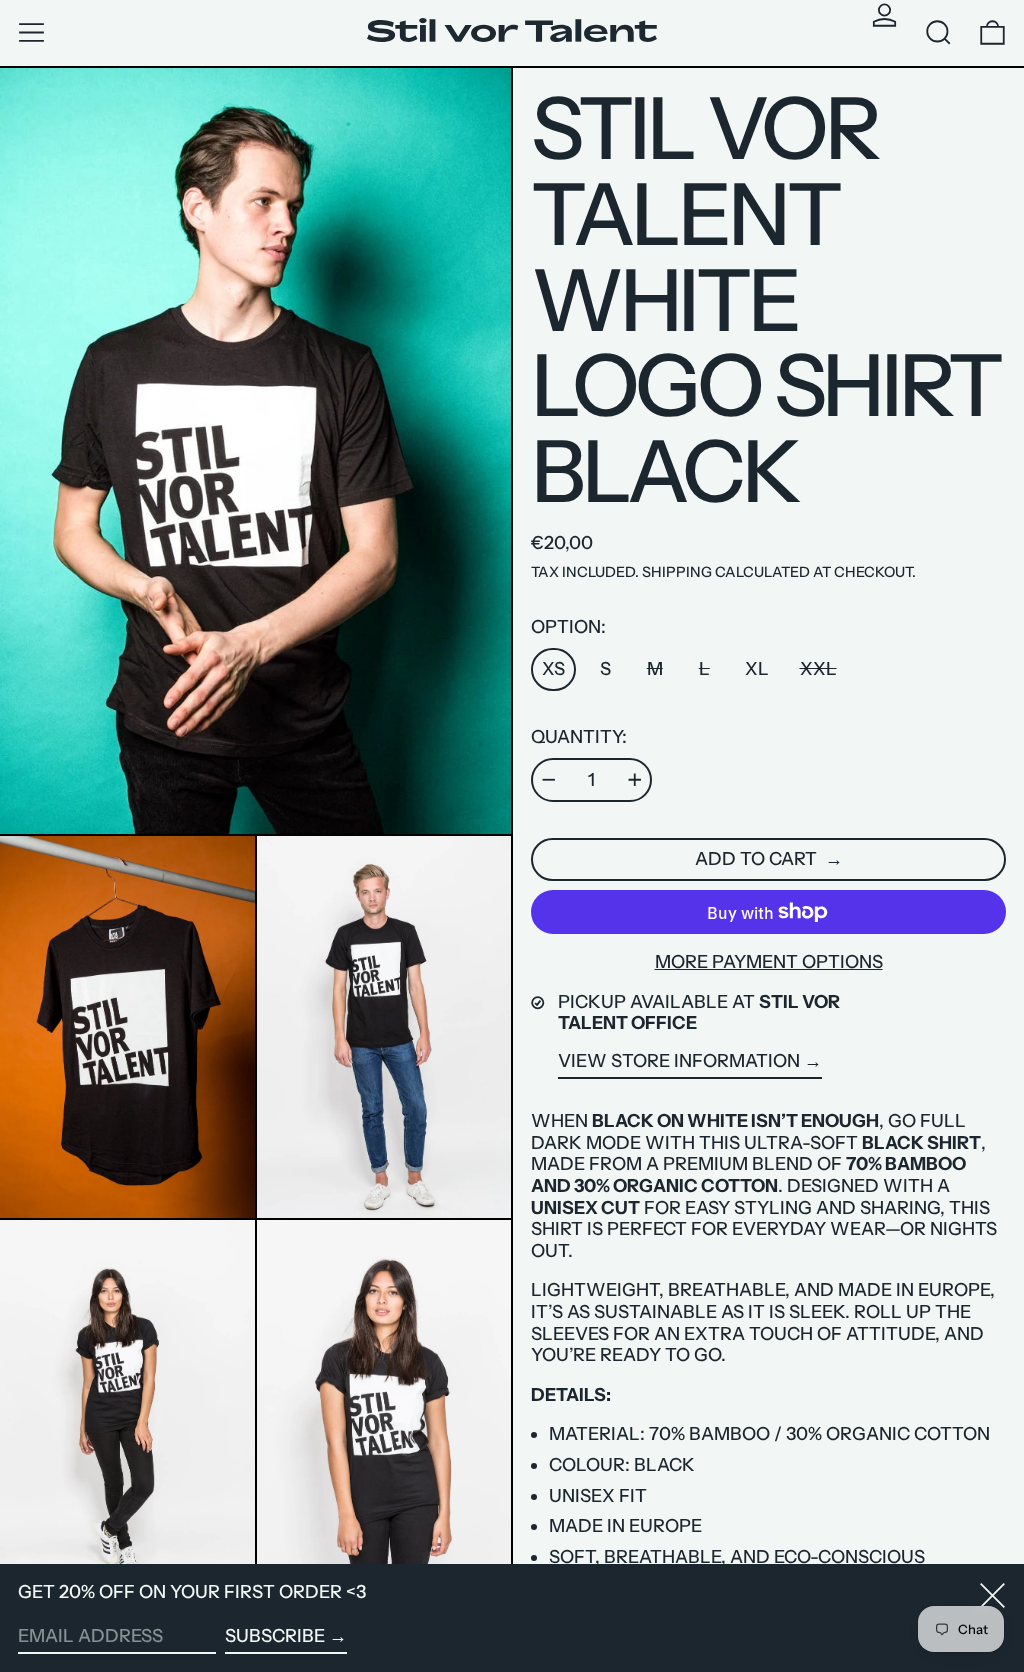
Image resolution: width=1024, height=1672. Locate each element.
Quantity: (579, 737)
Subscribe (275, 1636)
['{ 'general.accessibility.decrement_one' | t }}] (549, 780)
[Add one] (635, 780)
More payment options (769, 962)
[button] (938, 32)
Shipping (677, 572)
